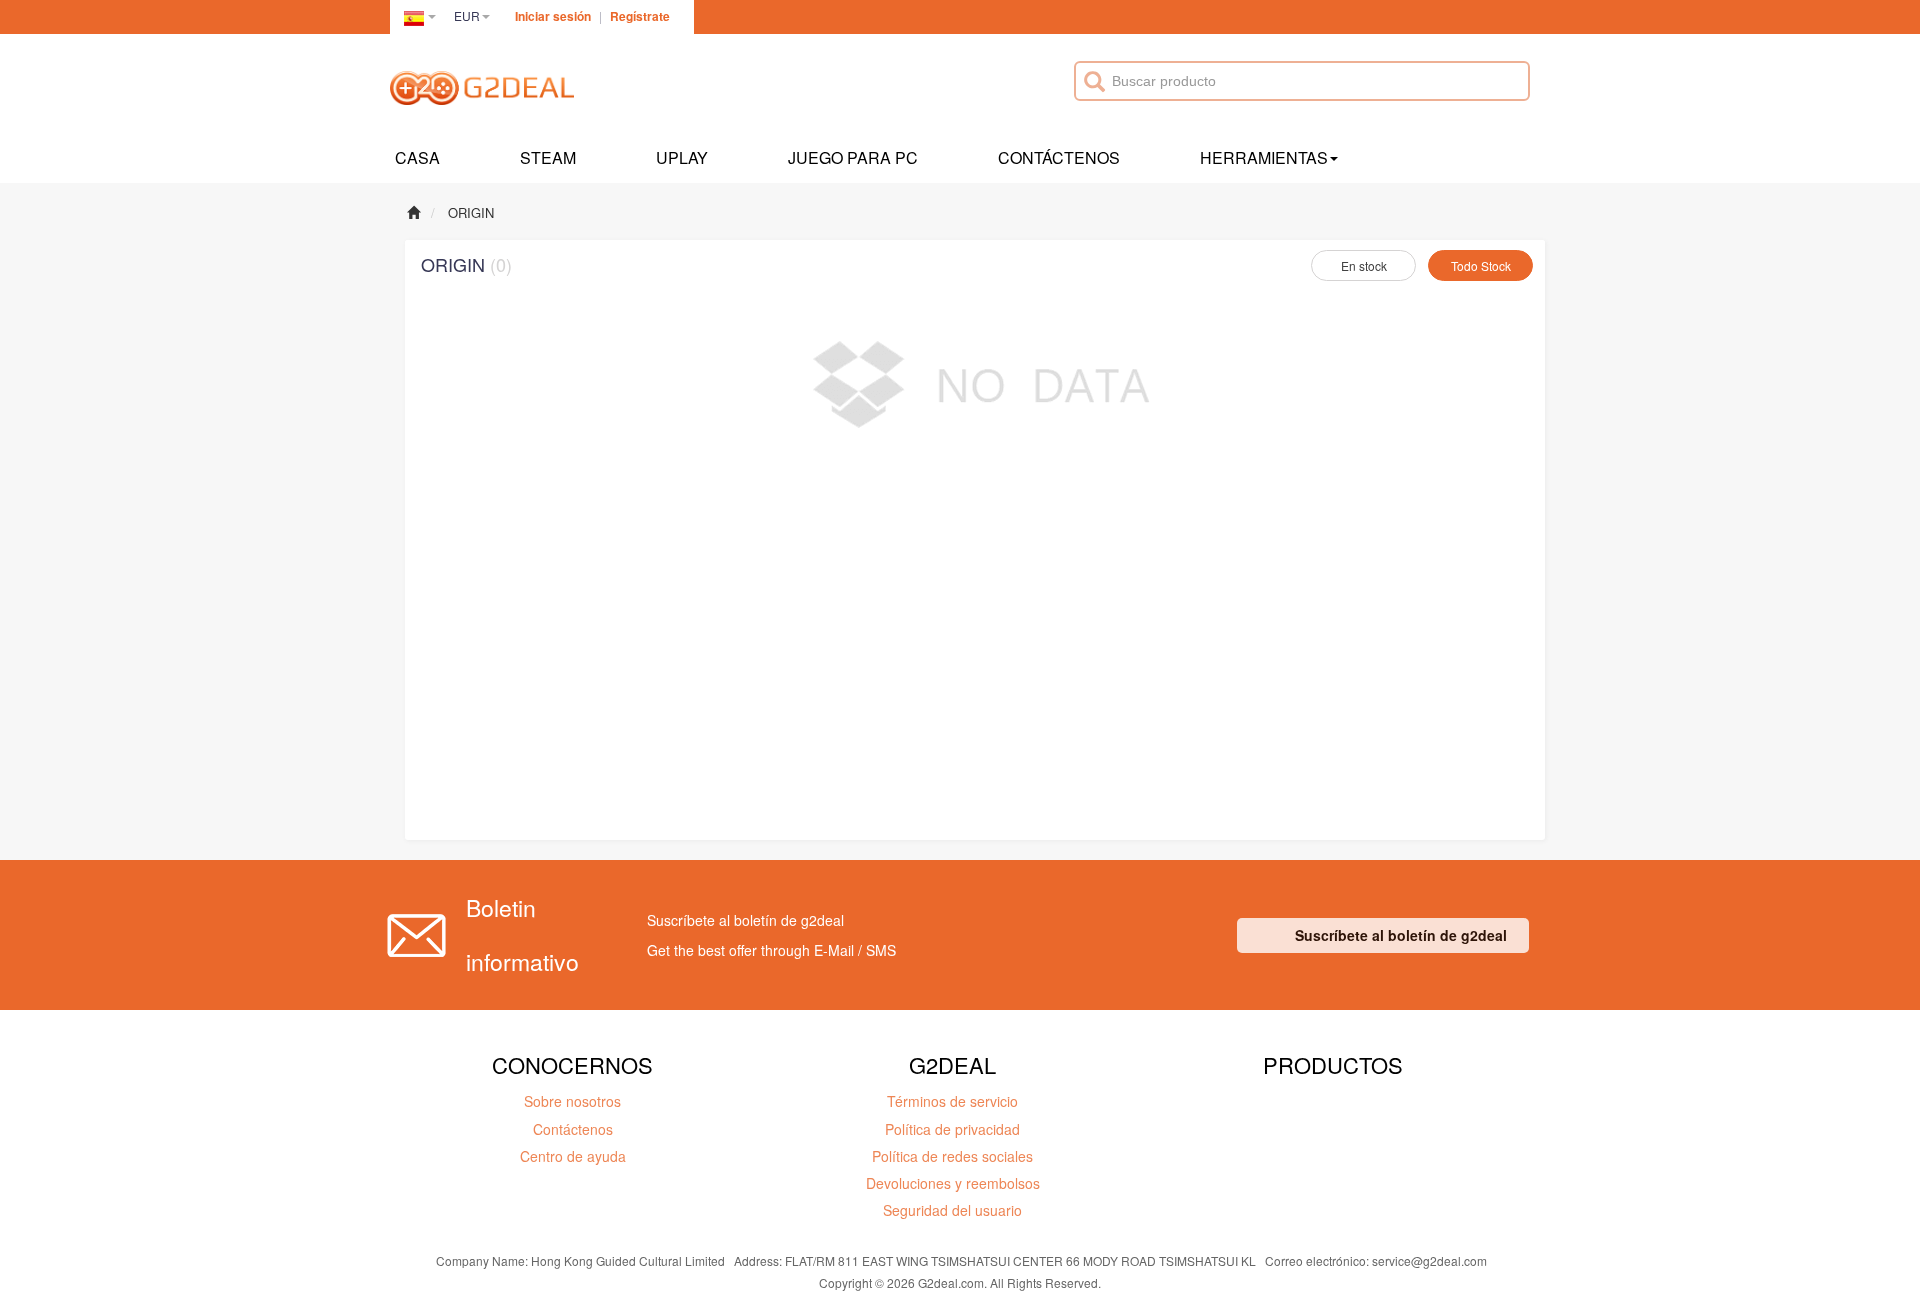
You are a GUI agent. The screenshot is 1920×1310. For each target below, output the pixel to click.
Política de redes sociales (952, 1156)
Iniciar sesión (553, 16)
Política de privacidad (952, 1129)
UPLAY (682, 157)
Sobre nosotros (572, 1101)
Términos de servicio (952, 1101)
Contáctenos (1059, 157)
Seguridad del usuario (952, 1210)
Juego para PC (853, 157)
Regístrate (640, 16)
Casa (417, 157)
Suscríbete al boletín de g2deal (1401, 935)
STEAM (548, 157)
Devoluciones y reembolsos (953, 1183)
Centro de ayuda (573, 1156)
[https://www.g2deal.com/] (482, 91)
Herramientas (1264, 157)
